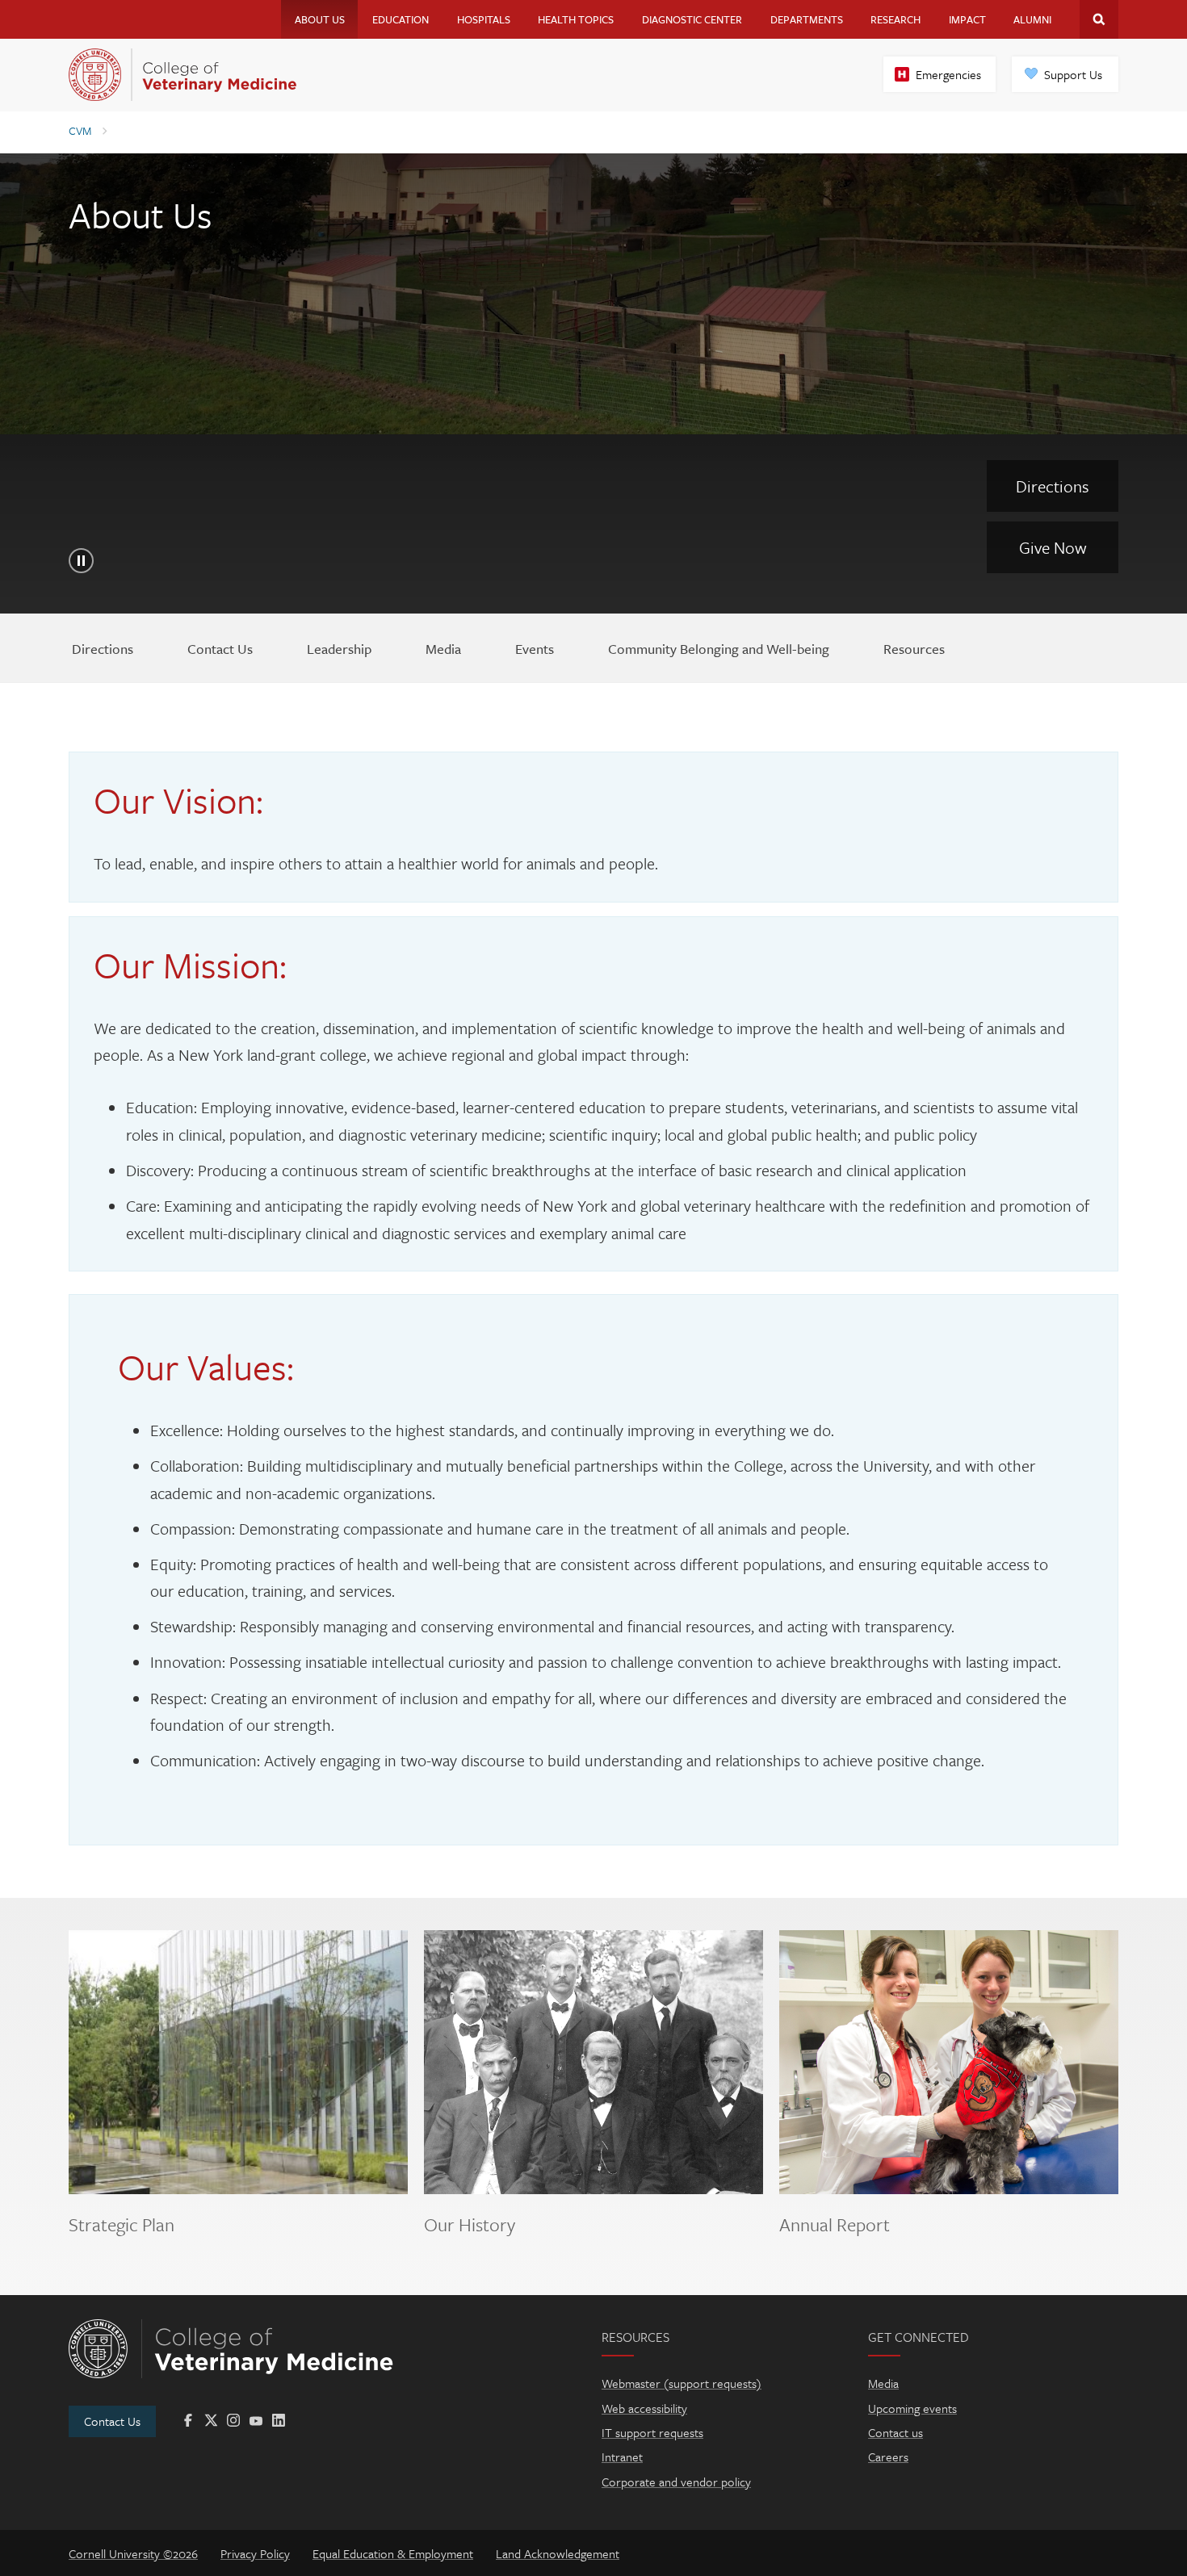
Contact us (895, 2432)
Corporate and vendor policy (676, 2482)
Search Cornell (1099, 19)
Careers (888, 2457)
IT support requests (652, 2432)
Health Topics (576, 19)
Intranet (622, 2457)
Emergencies (948, 74)
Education (401, 19)
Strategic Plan (122, 2225)
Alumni (1032, 19)
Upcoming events (912, 2408)
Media (883, 2383)
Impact (967, 19)
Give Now (1053, 547)
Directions (1053, 486)
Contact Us (112, 2421)
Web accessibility (644, 2408)
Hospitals (484, 19)
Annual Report (835, 2225)
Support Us (1073, 74)
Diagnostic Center (692, 19)
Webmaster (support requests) (682, 2383)
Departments (807, 19)
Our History (470, 2225)
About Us (320, 19)
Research (895, 19)
